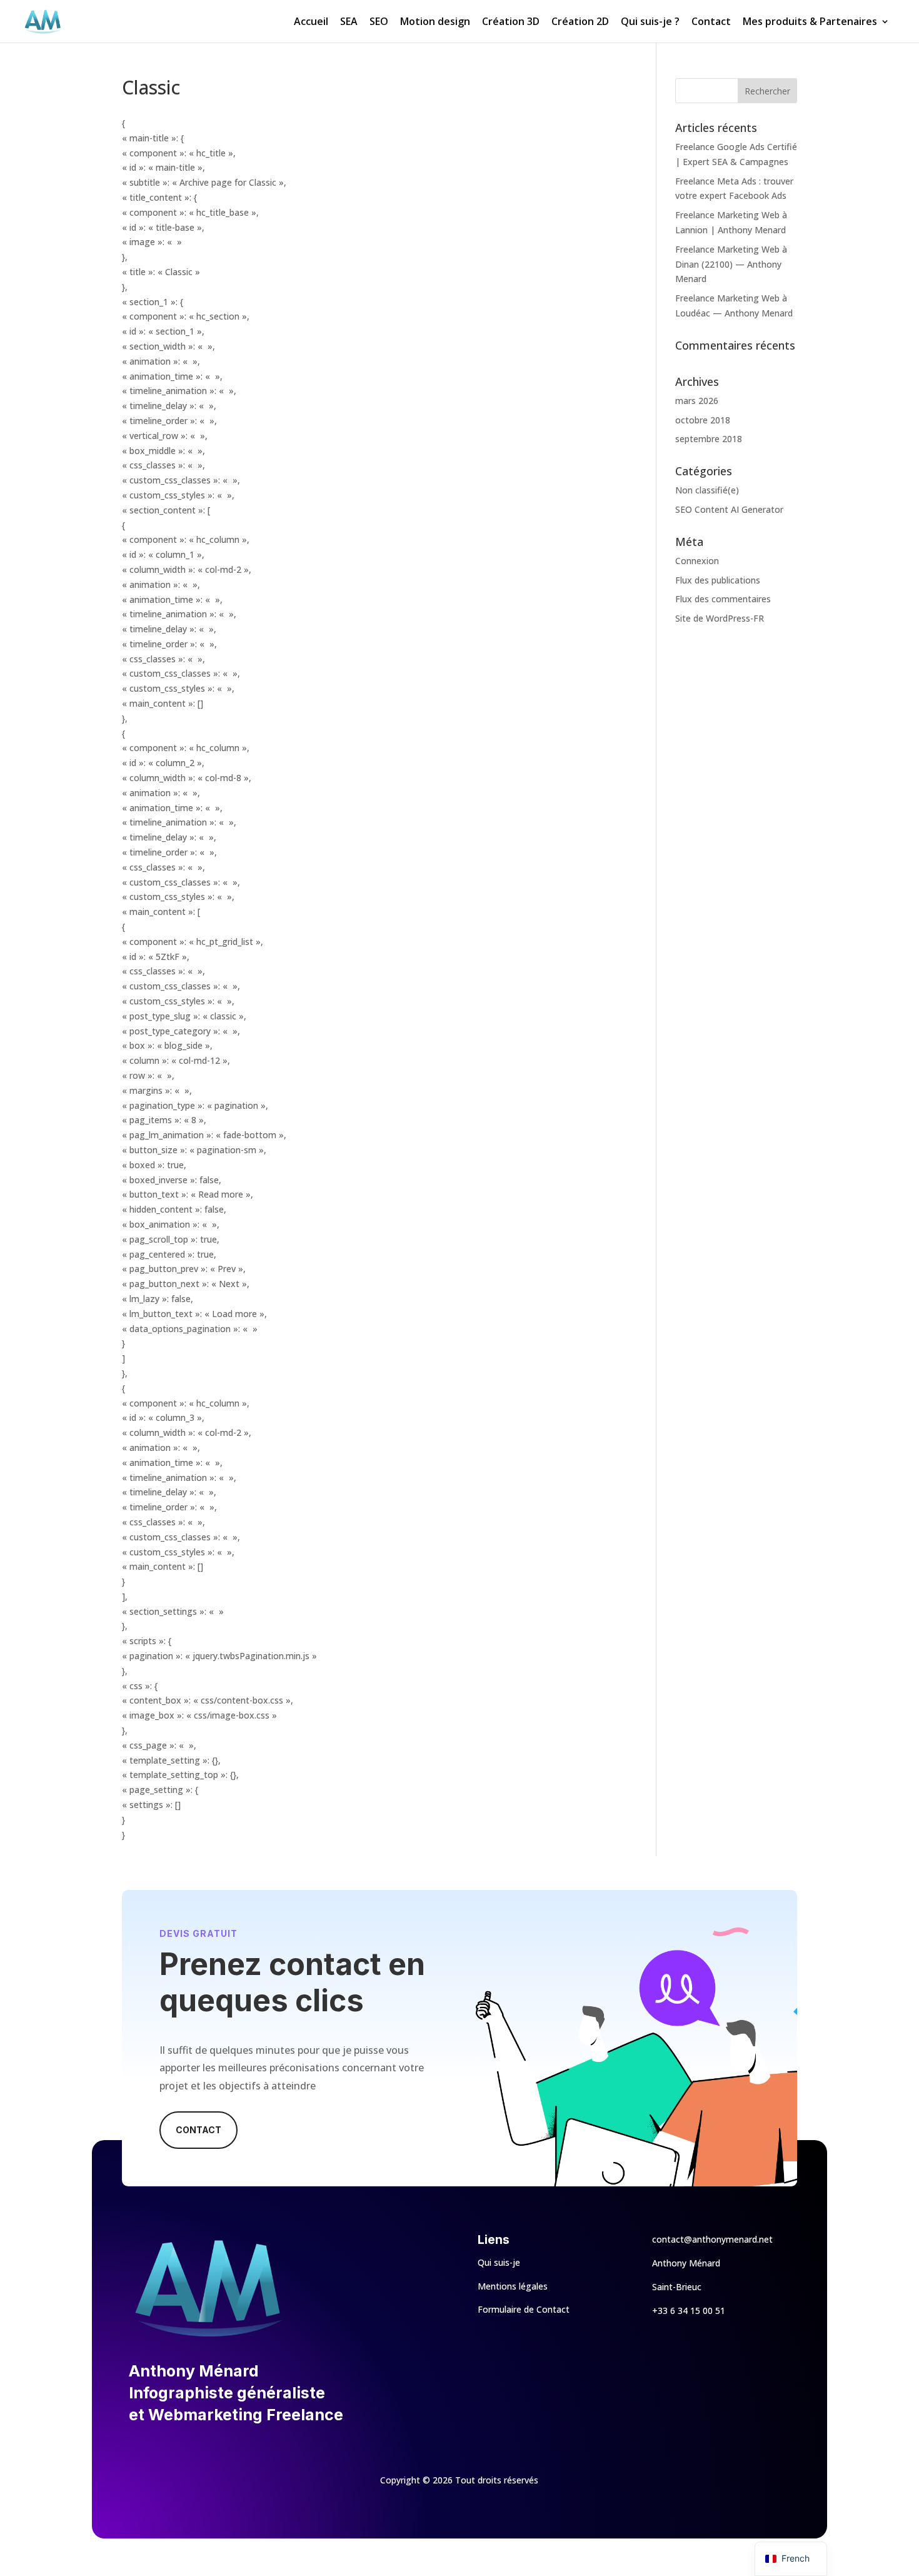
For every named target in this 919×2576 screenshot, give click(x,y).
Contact (711, 23)
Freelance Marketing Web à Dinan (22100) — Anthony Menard (731, 264)
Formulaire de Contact (524, 2309)
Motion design (435, 23)
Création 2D (580, 23)
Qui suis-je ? (650, 23)
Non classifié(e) (707, 490)
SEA (349, 23)
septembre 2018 (709, 439)
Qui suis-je (499, 2262)
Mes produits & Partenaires (810, 23)
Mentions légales (513, 2286)
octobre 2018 (703, 420)
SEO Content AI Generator (729, 509)
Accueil (311, 23)
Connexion (697, 561)
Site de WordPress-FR (720, 618)
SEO (379, 23)
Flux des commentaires (723, 599)
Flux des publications (718, 580)
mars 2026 (697, 401)
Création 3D (511, 23)
